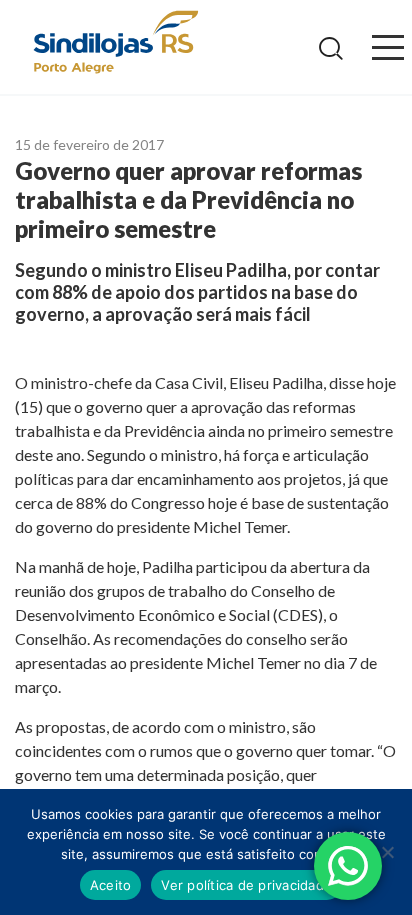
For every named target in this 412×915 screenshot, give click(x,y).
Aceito (111, 885)
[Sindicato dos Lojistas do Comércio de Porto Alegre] (115, 43)
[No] (387, 852)
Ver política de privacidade (246, 885)
